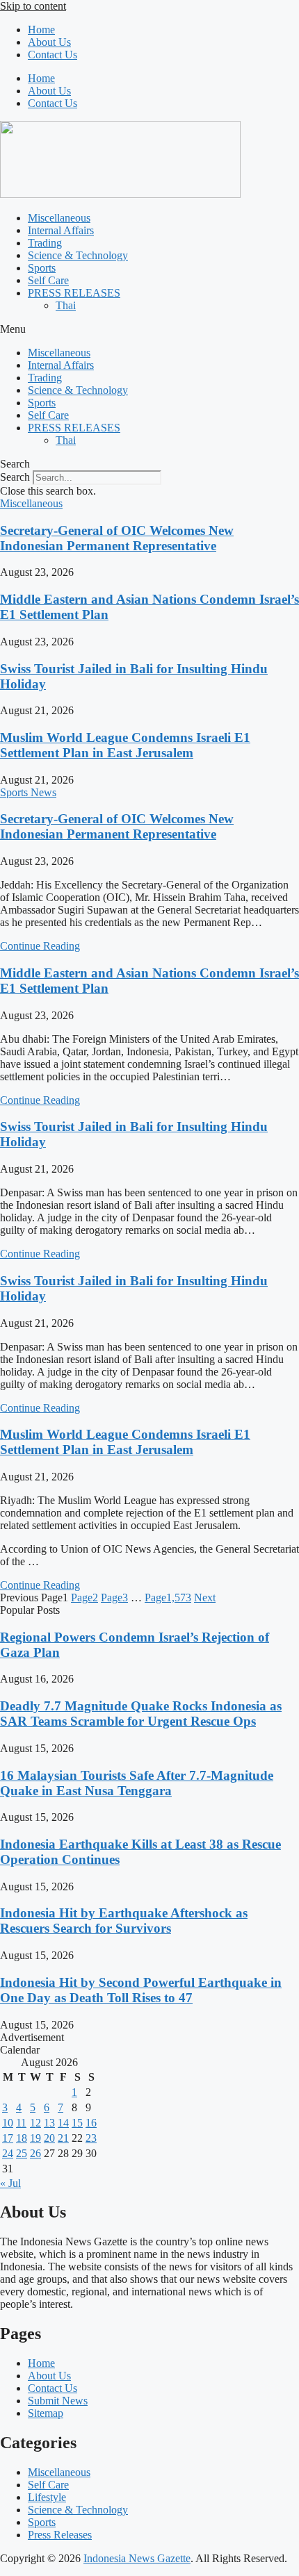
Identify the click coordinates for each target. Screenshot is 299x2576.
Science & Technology (78, 255)
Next (205, 1597)
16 (91, 2123)
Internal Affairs (61, 230)
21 (63, 2138)
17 (8, 2138)
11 (21, 2123)
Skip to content (33, 6)
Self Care (48, 280)
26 (35, 2153)
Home (41, 30)
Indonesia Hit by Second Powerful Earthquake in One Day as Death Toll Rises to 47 (141, 1990)
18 (22, 2138)
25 (22, 2153)
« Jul (10, 2183)
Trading (45, 243)
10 (8, 2123)
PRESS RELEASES (74, 293)
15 (77, 2123)
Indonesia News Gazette (137, 2558)
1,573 (168, 1597)
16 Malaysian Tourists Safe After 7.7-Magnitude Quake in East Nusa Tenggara (137, 1783)
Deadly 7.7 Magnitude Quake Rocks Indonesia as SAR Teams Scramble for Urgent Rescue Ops (141, 1714)
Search (15, 477)
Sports (42, 268)
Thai (66, 305)
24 (8, 2153)
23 (91, 2138)
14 (63, 2123)
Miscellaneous (59, 218)
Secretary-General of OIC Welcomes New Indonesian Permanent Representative (117, 538)
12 (35, 2123)
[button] (149, 329)
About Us (49, 42)
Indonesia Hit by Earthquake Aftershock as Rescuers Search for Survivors (124, 1921)
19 (35, 2138)
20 (49, 2138)
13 (49, 2123)
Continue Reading (40, 946)
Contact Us (52, 55)
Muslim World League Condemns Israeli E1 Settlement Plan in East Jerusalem (125, 745)
